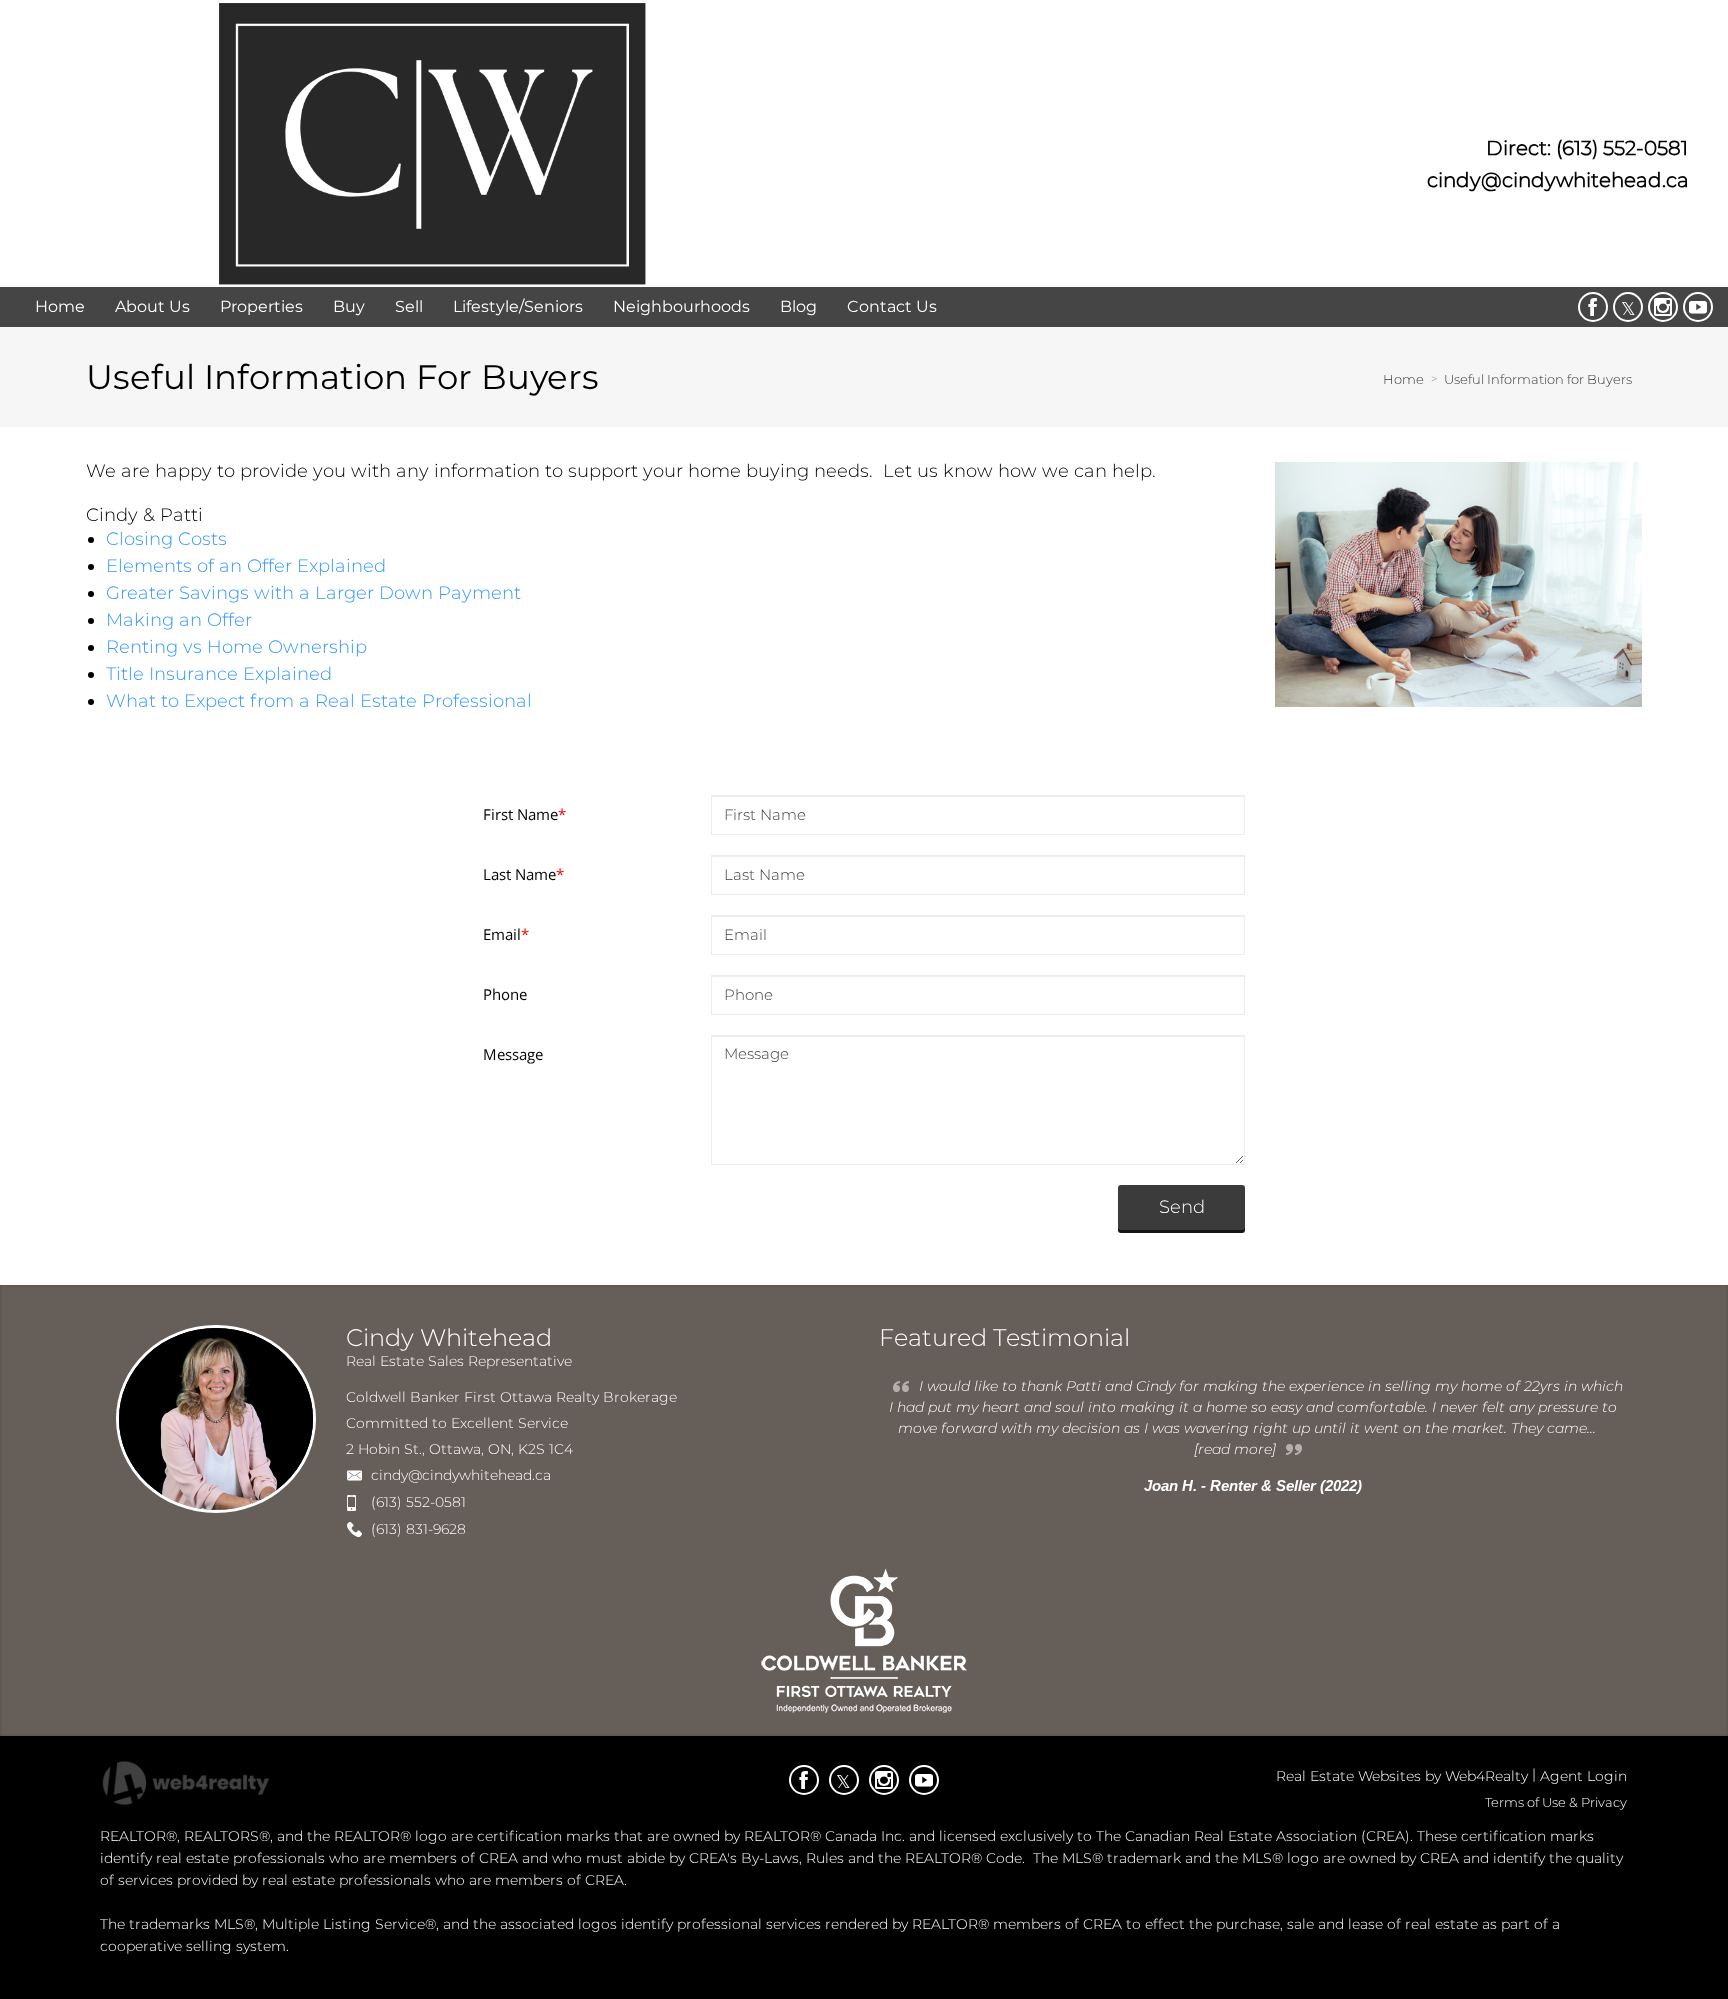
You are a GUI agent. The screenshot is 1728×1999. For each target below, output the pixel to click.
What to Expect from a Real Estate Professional (319, 701)
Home (1403, 379)
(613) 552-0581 (418, 1502)
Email (506, 934)
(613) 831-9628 (418, 1529)
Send (1182, 1207)
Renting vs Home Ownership (236, 647)
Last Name (523, 874)
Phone (505, 994)
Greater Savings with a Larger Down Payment (313, 593)
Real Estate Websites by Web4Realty (1402, 1776)
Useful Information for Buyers (1538, 379)
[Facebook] (1593, 307)
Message (513, 1054)
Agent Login (1583, 1776)
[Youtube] (1698, 307)
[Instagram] (1663, 307)
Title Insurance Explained (219, 674)
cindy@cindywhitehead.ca (461, 1475)
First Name (524, 814)
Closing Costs (166, 539)
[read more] (1235, 1449)
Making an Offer (179, 620)
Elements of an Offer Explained (246, 566)
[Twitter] (1628, 307)
